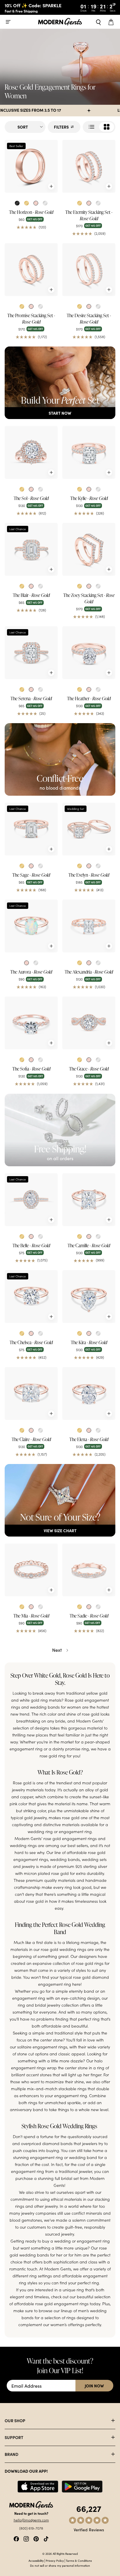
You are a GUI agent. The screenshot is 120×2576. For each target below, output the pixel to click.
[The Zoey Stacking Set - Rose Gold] (89, 549)
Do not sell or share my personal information (60, 2566)
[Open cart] (112, 22)
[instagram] (26, 2538)
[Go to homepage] (60, 22)
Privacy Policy (55, 2561)
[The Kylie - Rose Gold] (89, 452)
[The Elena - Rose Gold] (89, 1393)
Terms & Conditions (79, 2561)
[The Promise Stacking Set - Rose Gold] (31, 270)
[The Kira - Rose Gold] (89, 1297)
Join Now (94, 2386)
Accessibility (36, 2561)
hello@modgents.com (31, 2520)
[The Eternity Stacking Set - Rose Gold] (89, 166)
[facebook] (16, 2538)
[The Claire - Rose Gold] (31, 1393)
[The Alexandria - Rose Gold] (89, 926)
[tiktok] (46, 2538)
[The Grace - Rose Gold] (89, 1023)
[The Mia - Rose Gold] (31, 1570)
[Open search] (98, 22)
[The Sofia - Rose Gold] (31, 1023)
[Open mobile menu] (8, 22)
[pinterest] (36, 2538)
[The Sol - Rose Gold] (31, 452)
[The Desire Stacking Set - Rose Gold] (89, 270)
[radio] (17, 203)
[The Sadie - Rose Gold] (89, 1570)
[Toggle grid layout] (99, 127)
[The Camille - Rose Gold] (89, 1200)
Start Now (60, 413)
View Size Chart (60, 1530)
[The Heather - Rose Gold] (89, 653)
